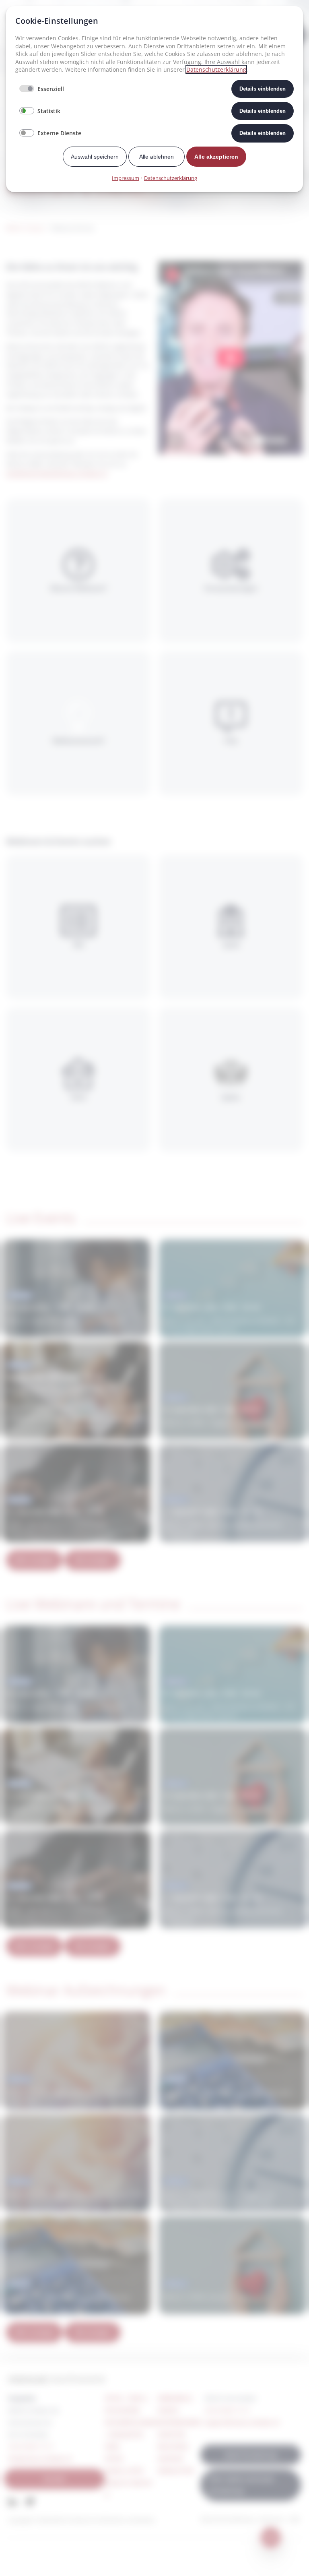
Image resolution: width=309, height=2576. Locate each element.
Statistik (49, 111)
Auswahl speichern (95, 157)
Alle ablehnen (157, 157)
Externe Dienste (59, 133)
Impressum (126, 178)
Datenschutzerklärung (216, 69)
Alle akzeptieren (216, 157)
